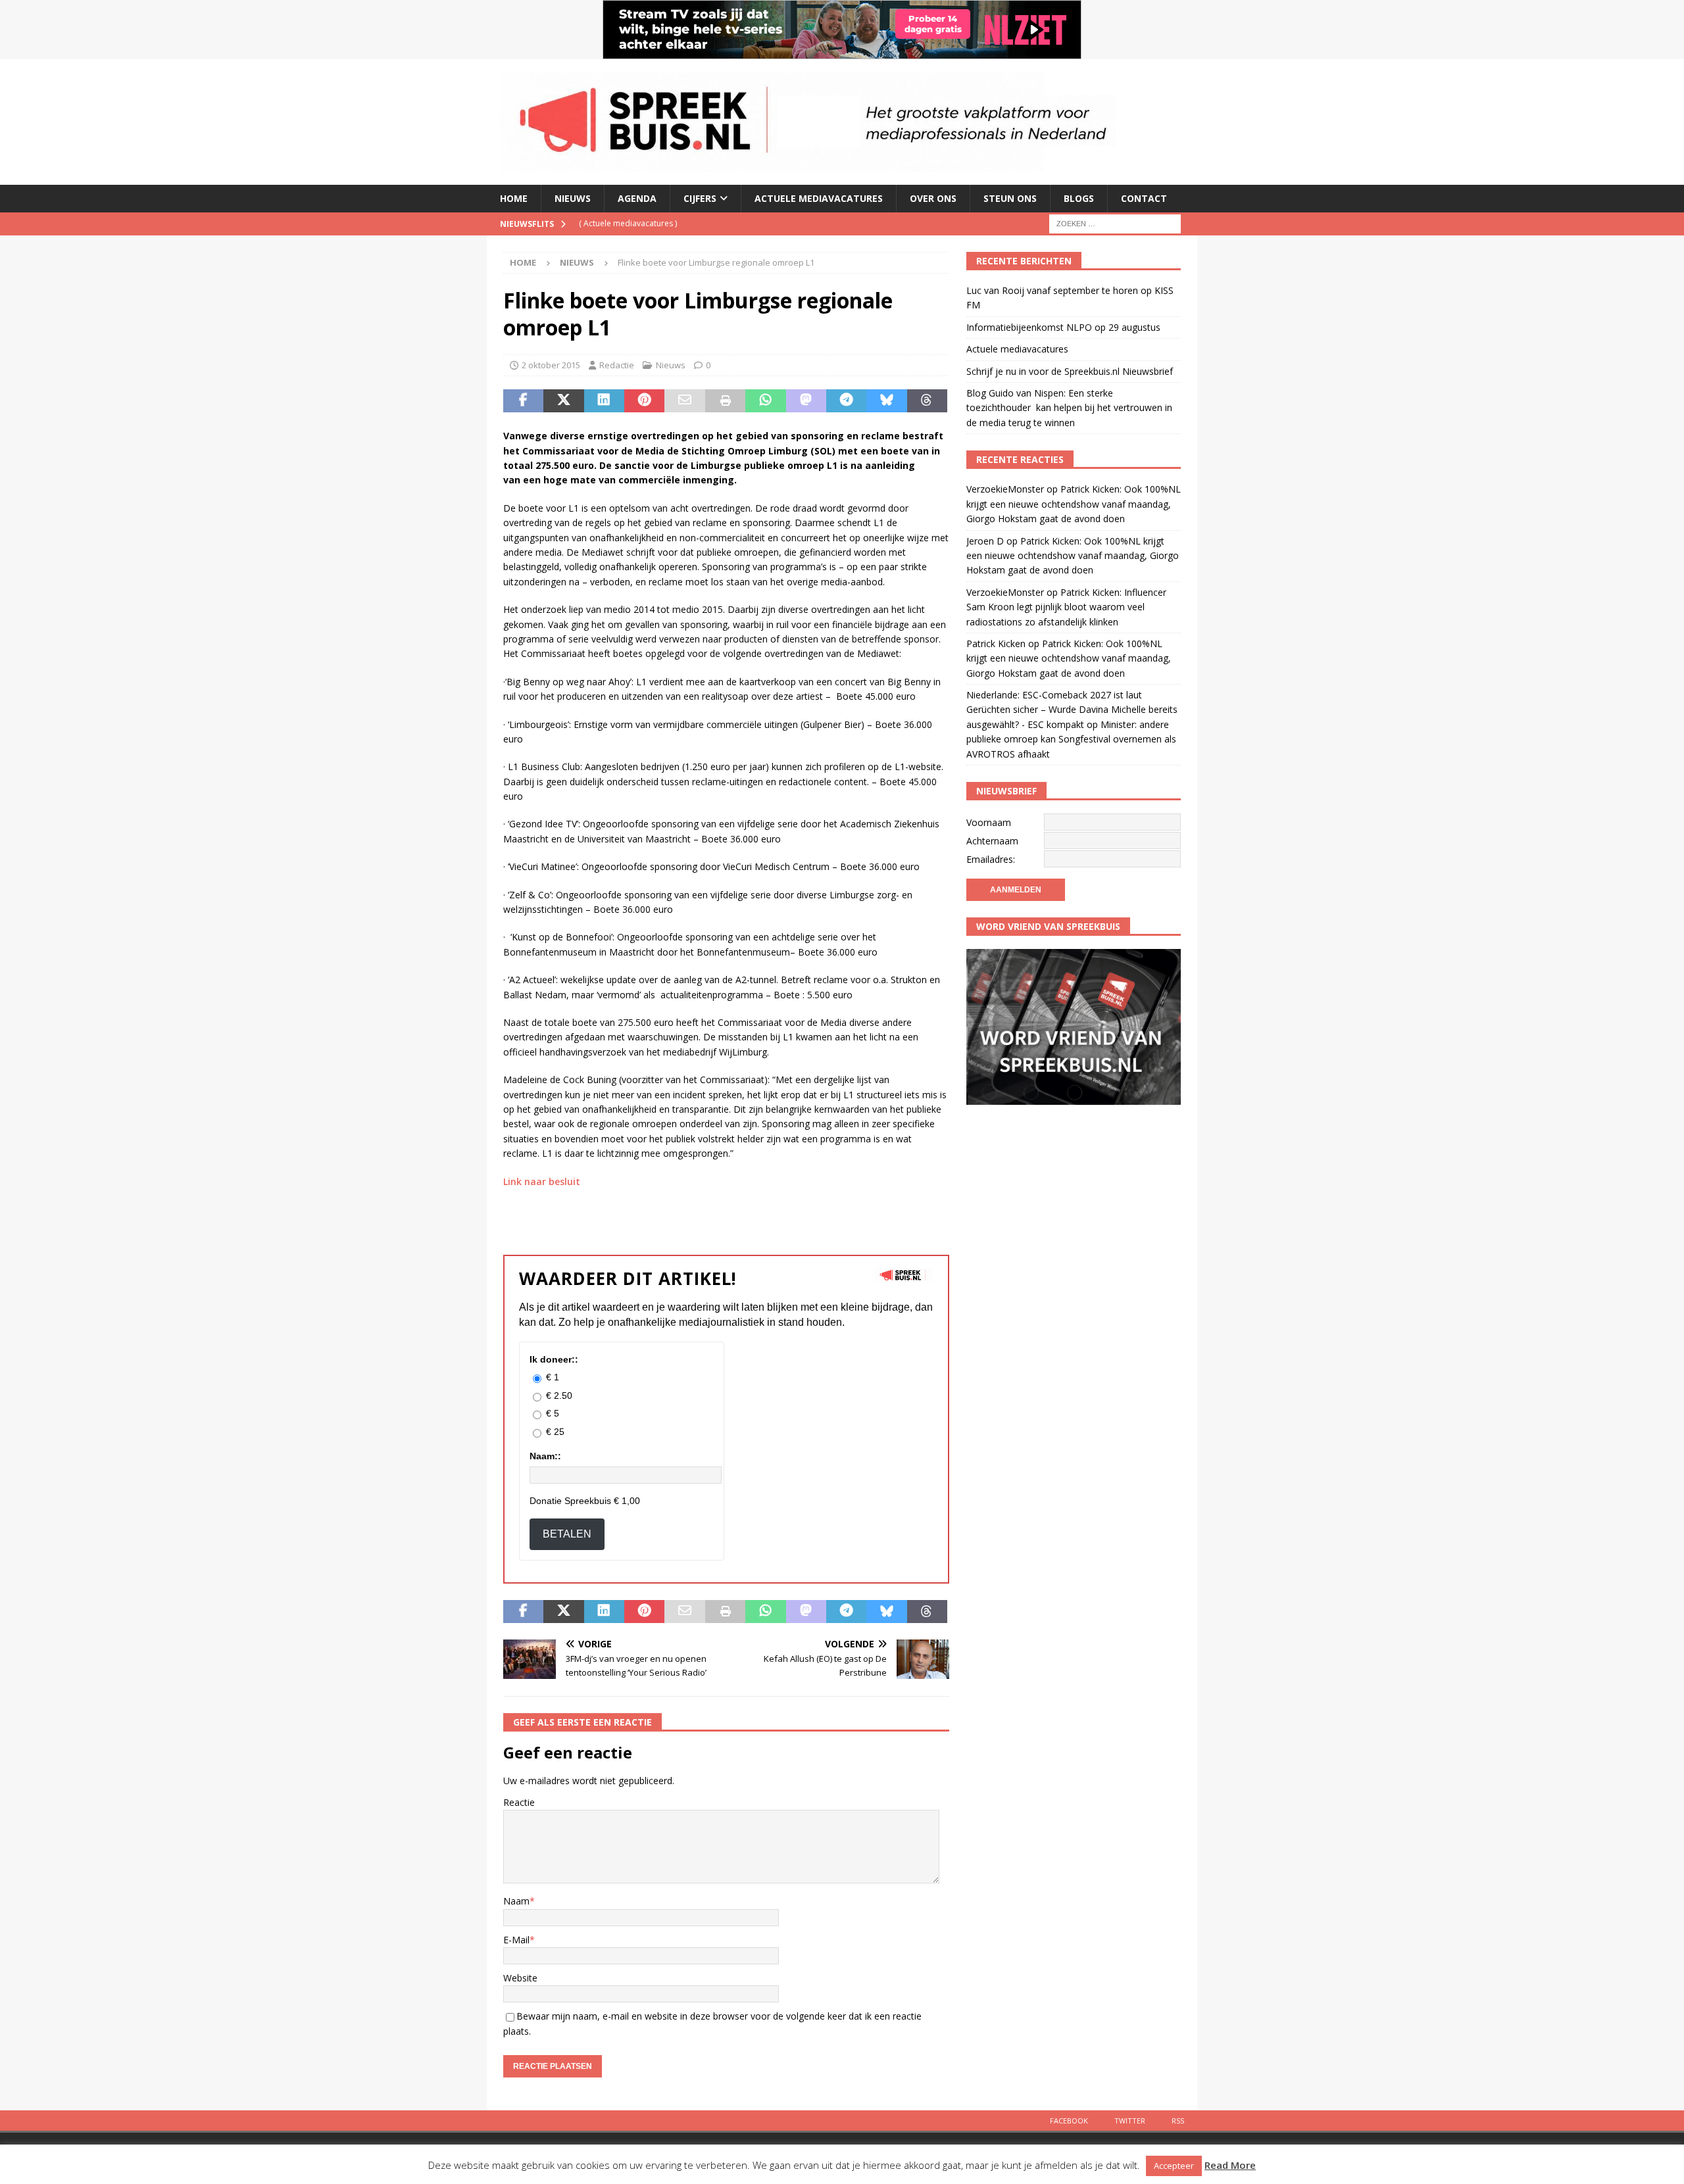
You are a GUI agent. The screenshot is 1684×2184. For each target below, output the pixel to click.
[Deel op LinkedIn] (604, 401)
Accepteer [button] (1174, 2166)
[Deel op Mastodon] (806, 401)
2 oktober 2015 (551, 365)
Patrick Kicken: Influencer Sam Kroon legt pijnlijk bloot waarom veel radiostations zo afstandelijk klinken (1066, 607)
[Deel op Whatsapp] (765, 401)
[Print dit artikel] (725, 401)
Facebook (1069, 2121)
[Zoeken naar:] (1115, 223)
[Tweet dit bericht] (563, 401)
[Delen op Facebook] (523, 401)
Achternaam (992, 841)
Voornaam (989, 822)
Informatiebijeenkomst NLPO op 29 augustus (1063, 327)
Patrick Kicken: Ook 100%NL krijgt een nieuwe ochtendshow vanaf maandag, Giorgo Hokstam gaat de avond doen (1074, 504)
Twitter (1130, 2121)
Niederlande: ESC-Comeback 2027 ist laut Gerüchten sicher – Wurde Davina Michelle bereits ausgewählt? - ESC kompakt (1072, 710)
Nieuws (573, 198)
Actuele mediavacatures (819, 198)
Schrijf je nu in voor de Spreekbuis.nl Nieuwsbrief (1070, 371)
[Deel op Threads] (927, 401)
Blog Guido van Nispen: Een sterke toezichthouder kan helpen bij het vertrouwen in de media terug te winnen (1069, 408)
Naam (516, 1901)
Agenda (637, 198)
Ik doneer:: (554, 1359)
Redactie (617, 365)
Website (520, 1978)
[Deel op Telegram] (846, 401)
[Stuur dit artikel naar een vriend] (684, 401)
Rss (1178, 2121)
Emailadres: (991, 859)
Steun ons (1010, 198)
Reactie (519, 1802)
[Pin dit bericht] (644, 401)
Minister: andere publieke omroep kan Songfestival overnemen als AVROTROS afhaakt (1071, 739)
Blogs (1079, 198)
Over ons (933, 198)
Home (514, 198)
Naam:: (545, 1456)
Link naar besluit (542, 1181)
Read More (1230, 2165)
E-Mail (516, 1940)
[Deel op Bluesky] (886, 401)
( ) (628, 223)
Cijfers (700, 198)
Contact (1144, 198)
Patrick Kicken (996, 643)
